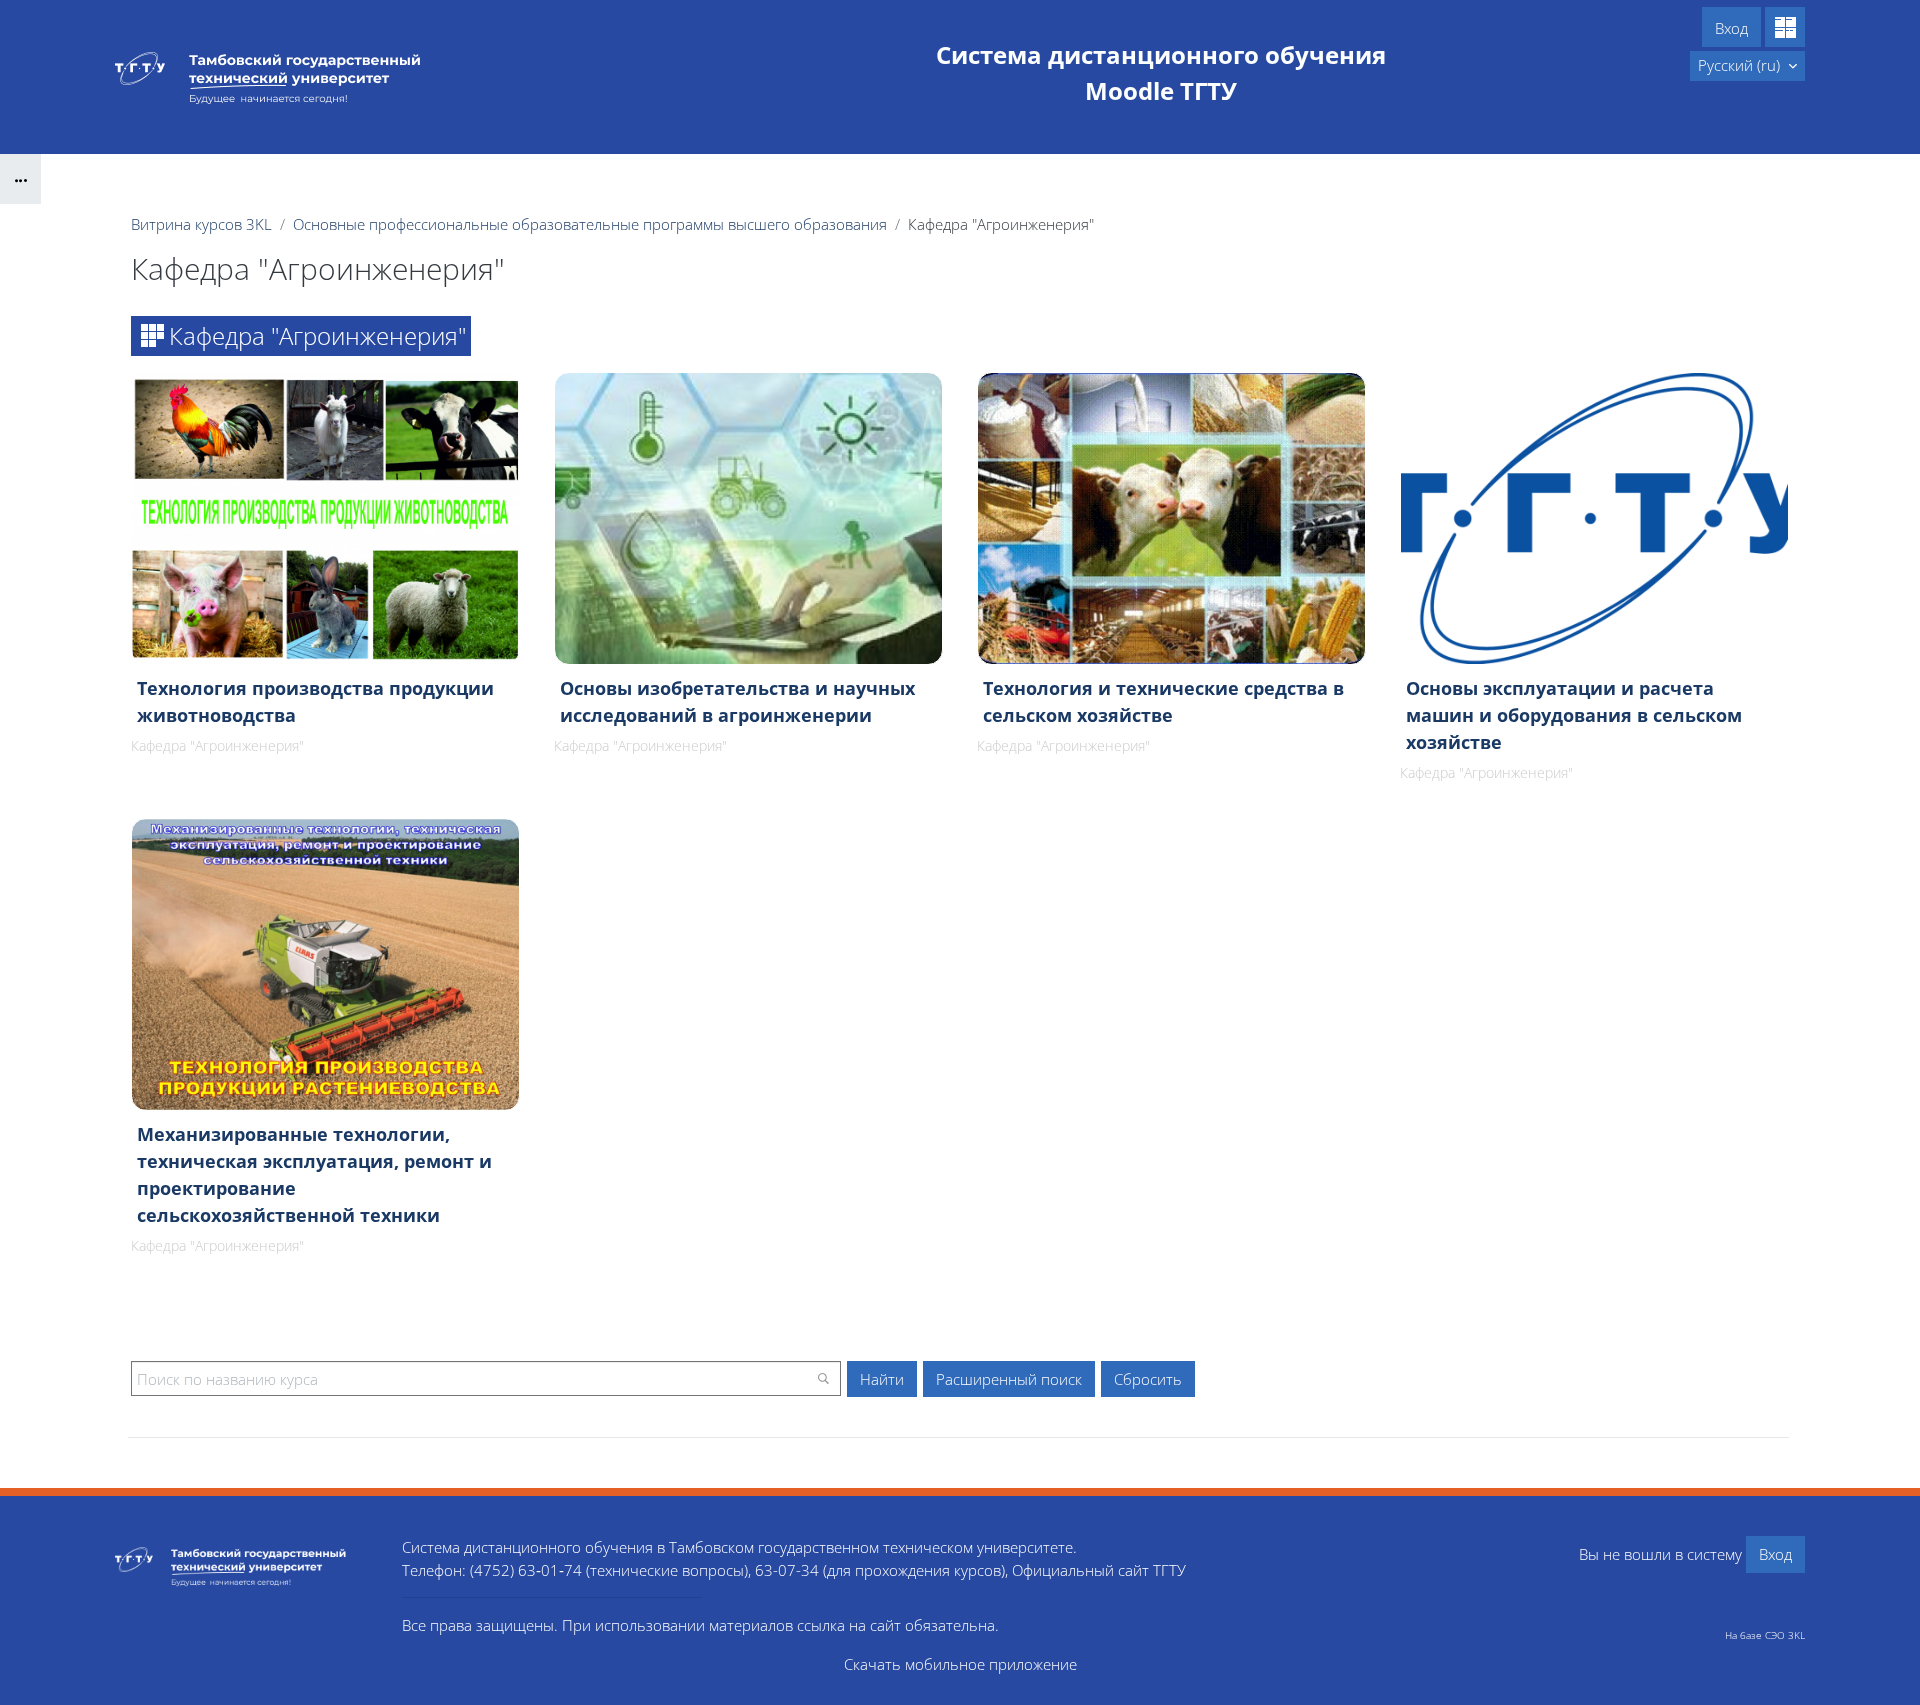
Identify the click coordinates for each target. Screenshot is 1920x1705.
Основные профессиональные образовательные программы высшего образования (590, 224)
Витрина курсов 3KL (201, 224)
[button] (1747, 66)
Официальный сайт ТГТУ (1099, 1570)
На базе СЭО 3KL (1765, 1635)
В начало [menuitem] (1646, 65)
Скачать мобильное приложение (960, 1664)
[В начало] (243, 1566)
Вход (1731, 28)
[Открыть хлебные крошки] (20, 179)
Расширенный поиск (1009, 1379)
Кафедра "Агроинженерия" (217, 745)
